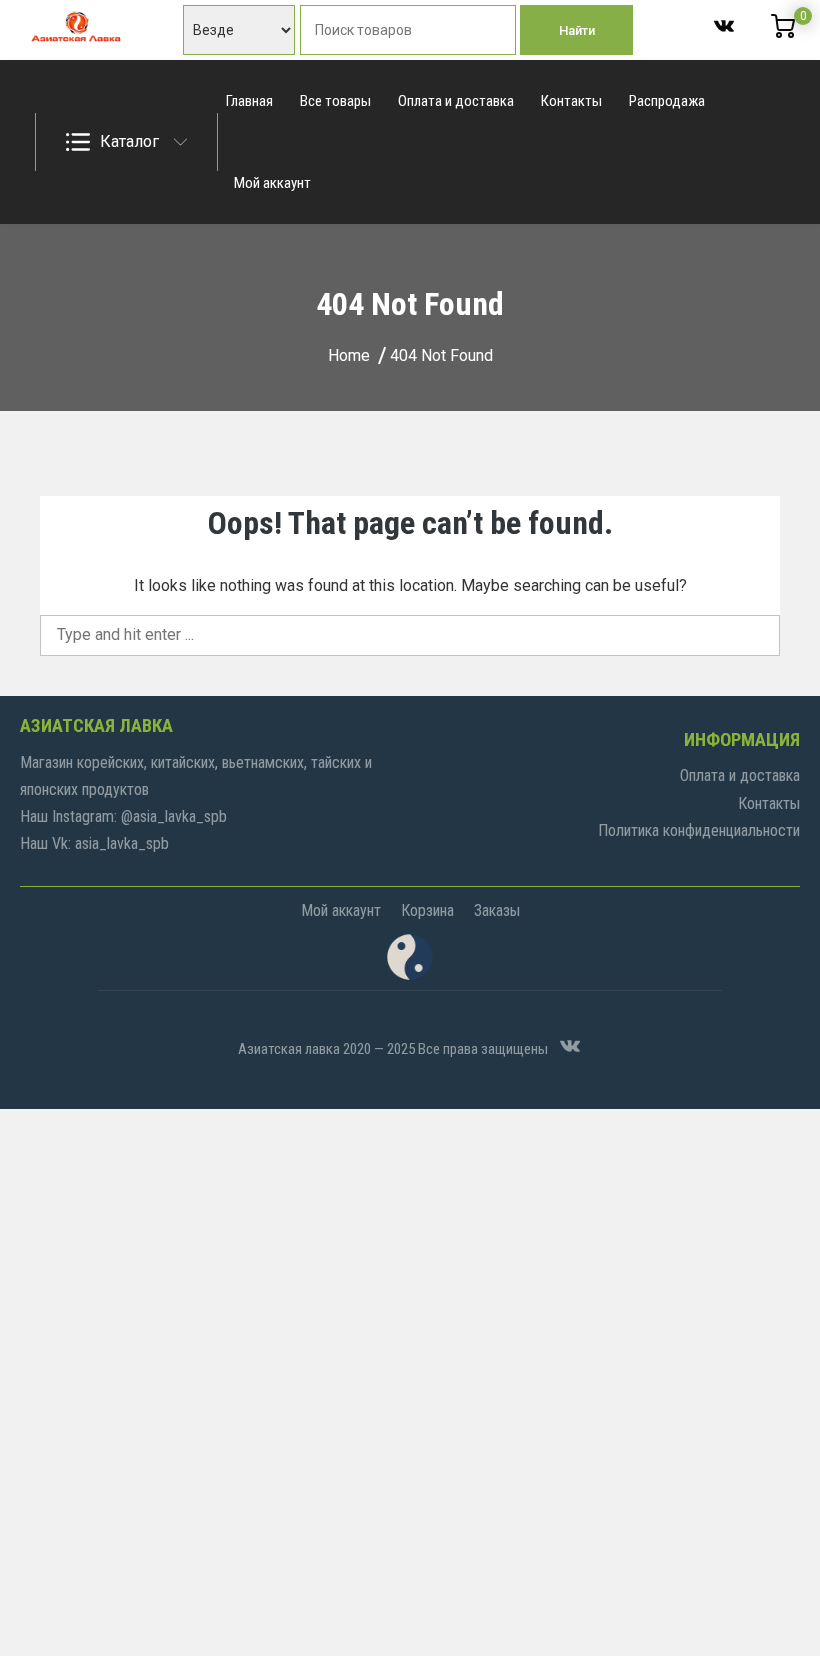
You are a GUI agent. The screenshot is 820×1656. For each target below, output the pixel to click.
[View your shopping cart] (783, 33)
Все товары (335, 101)
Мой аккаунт (272, 183)
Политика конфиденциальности (699, 830)
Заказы (497, 910)
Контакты (571, 101)
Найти (577, 30)
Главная (249, 101)
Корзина (427, 910)
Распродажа (667, 101)
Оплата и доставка (456, 101)
